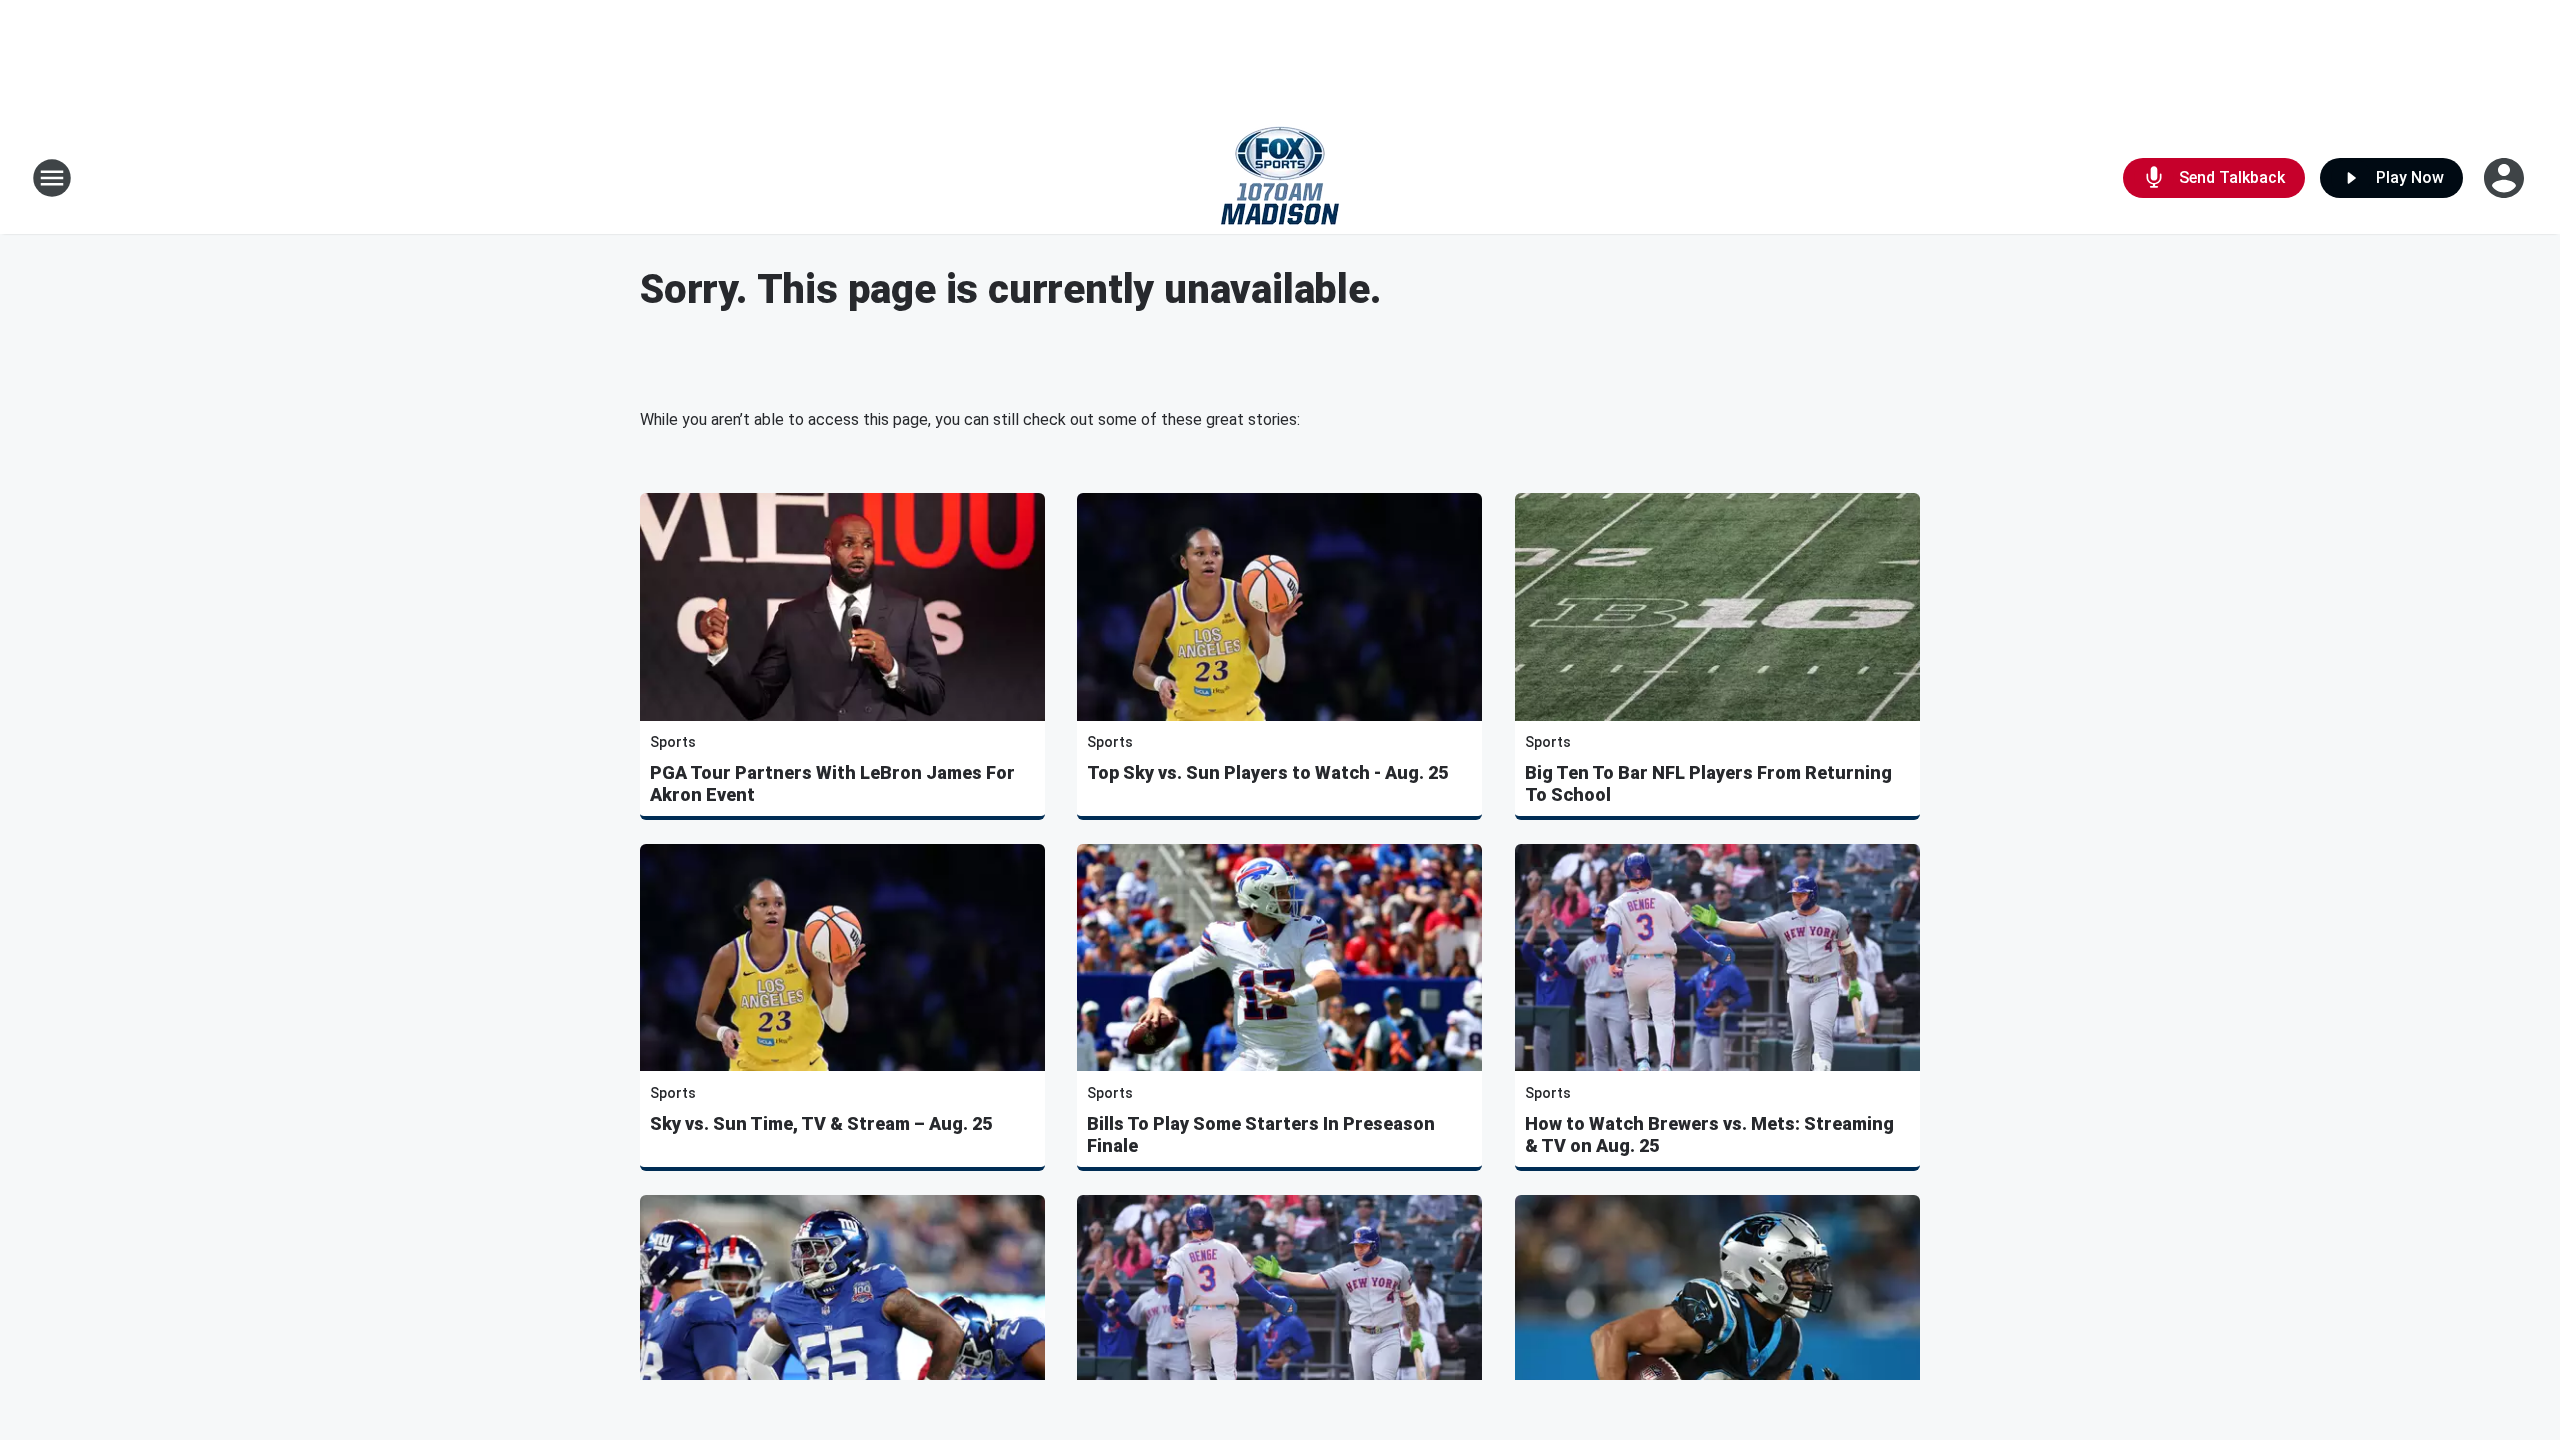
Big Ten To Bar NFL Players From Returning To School (1708, 783)
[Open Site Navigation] (52, 178)
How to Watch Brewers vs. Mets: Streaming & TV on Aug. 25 (1709, 1134)
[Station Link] (1280, 178)
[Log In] (2506, 178)
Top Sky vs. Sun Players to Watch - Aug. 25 (1267, 772)
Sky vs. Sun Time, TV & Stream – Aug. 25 (821, 1123)
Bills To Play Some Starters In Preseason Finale (1261, 1134)
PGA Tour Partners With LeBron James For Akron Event (832, 783)
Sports (673, 742)
